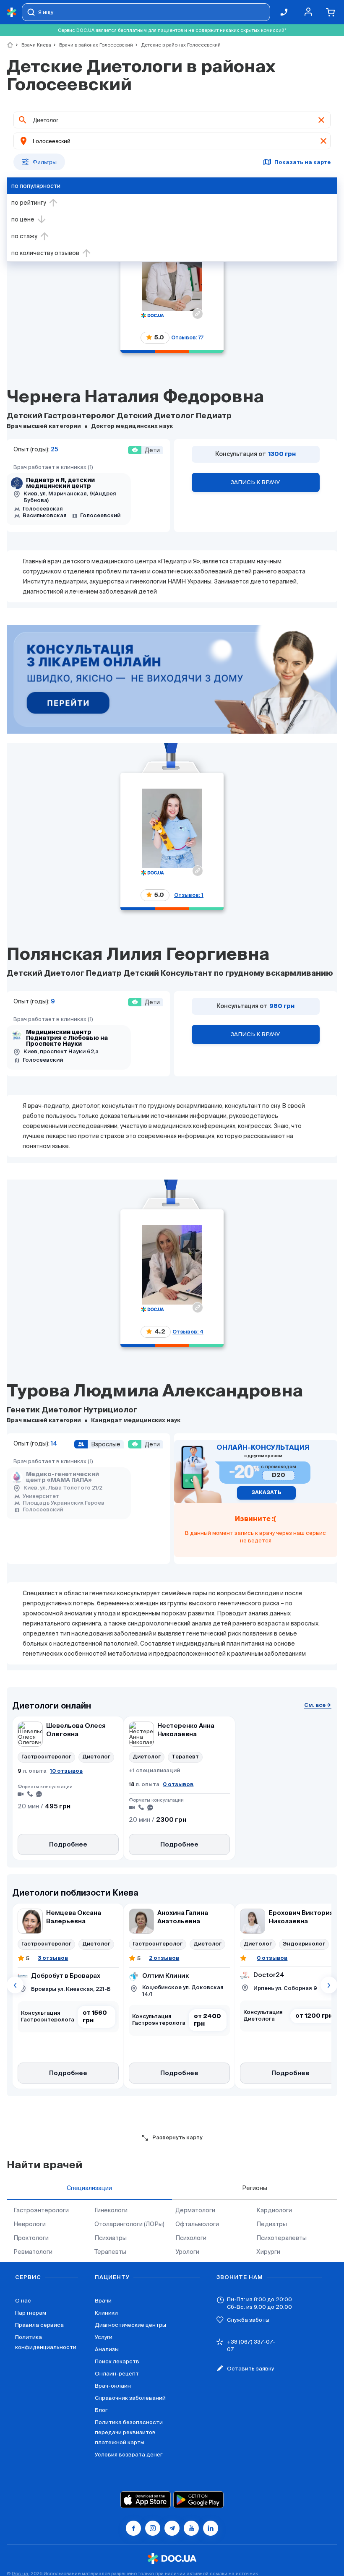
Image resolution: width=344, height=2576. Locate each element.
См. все (315, 1705)
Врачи (103, 2301)
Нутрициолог (110, 1410)
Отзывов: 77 (187, 337)
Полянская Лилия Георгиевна (138, 955)
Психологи (191, 2238)
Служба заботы (248, 2320)
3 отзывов (53, 1958)
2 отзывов (164, 1958)
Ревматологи (33, 2252)
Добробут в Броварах (66, 1976)
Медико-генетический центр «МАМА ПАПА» (63, 1477)
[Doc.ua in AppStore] (146, 2500)
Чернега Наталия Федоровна (135, 398)
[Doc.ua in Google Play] (198, 2500)
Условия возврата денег (129, 2455)
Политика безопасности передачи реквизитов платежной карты (129, 2432)
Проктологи (31, 2238)
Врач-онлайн (113, 2386)
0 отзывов (178, 1784)
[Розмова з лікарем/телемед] (172, 680)
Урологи (187, 2252)
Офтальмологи (197, 2224)
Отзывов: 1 (189, 895)
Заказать (266, 1493)
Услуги (104, 2337)
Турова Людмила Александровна (155, 1392)
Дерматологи (195, 2210)
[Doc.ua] (12, 12)
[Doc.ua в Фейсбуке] (133, 2528)
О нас (23, 2301)
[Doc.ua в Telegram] (172, 2528)
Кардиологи (274, 2210)
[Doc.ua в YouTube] (191, 2528)
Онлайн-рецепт (117, 2374)
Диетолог (63, 1410)
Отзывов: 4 (188, 1332)
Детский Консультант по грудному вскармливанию (228, 974)
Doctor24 (269, 1975)
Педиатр (214, 416)
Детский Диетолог (156, 416)
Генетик (24, 1410)
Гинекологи (111, 2210)
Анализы (107, 2349)
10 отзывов (66, 1771)
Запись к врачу (255, 482)
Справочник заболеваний (130, 2398)
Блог (101, 2410)
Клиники (106, 2313)
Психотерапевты (281, 2238)
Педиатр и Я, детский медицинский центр (60, 483)
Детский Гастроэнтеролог (62, 416)
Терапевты (110, 2252)
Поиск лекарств (117, 2361)
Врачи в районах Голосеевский (93, 45)
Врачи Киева (33, 45)
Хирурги (268, 2252)
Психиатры (111, 2238)
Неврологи (30, 2224)
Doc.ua (20, 2573)
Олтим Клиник (166, 1976)
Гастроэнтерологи (41, 2210)
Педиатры (272, 2224)
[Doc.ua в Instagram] (153, 2528)
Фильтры (45, 162)
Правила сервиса (39, 2325)
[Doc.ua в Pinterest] (211, 2528)
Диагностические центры (130, 2325)
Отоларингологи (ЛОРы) (129, 2224)
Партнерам (31, 2313)
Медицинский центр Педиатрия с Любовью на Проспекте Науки (67, 1038)
